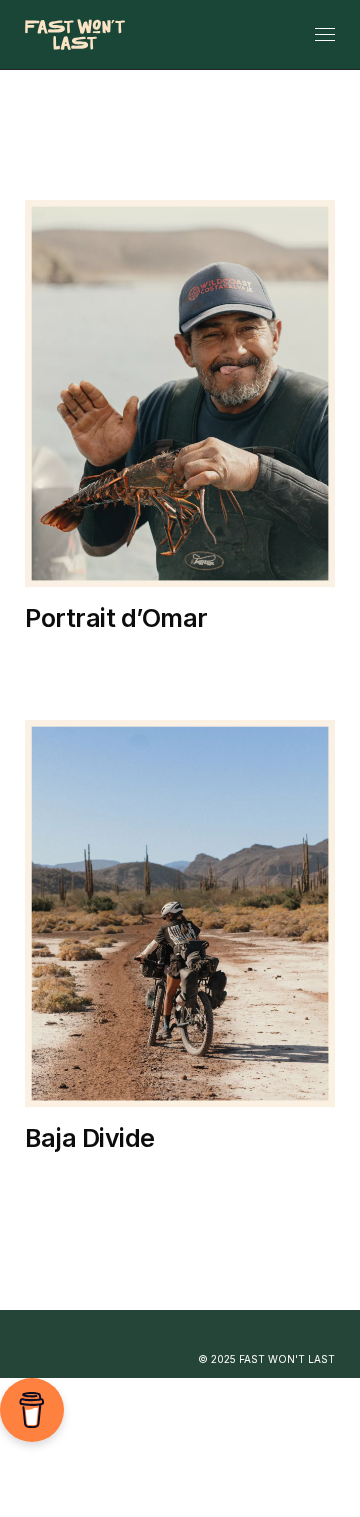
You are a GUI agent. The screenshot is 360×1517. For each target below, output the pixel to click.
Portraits (170, 679)
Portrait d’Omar (116, 618)
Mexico (68, 679)
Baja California (97, 656)
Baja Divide (229, 656)
